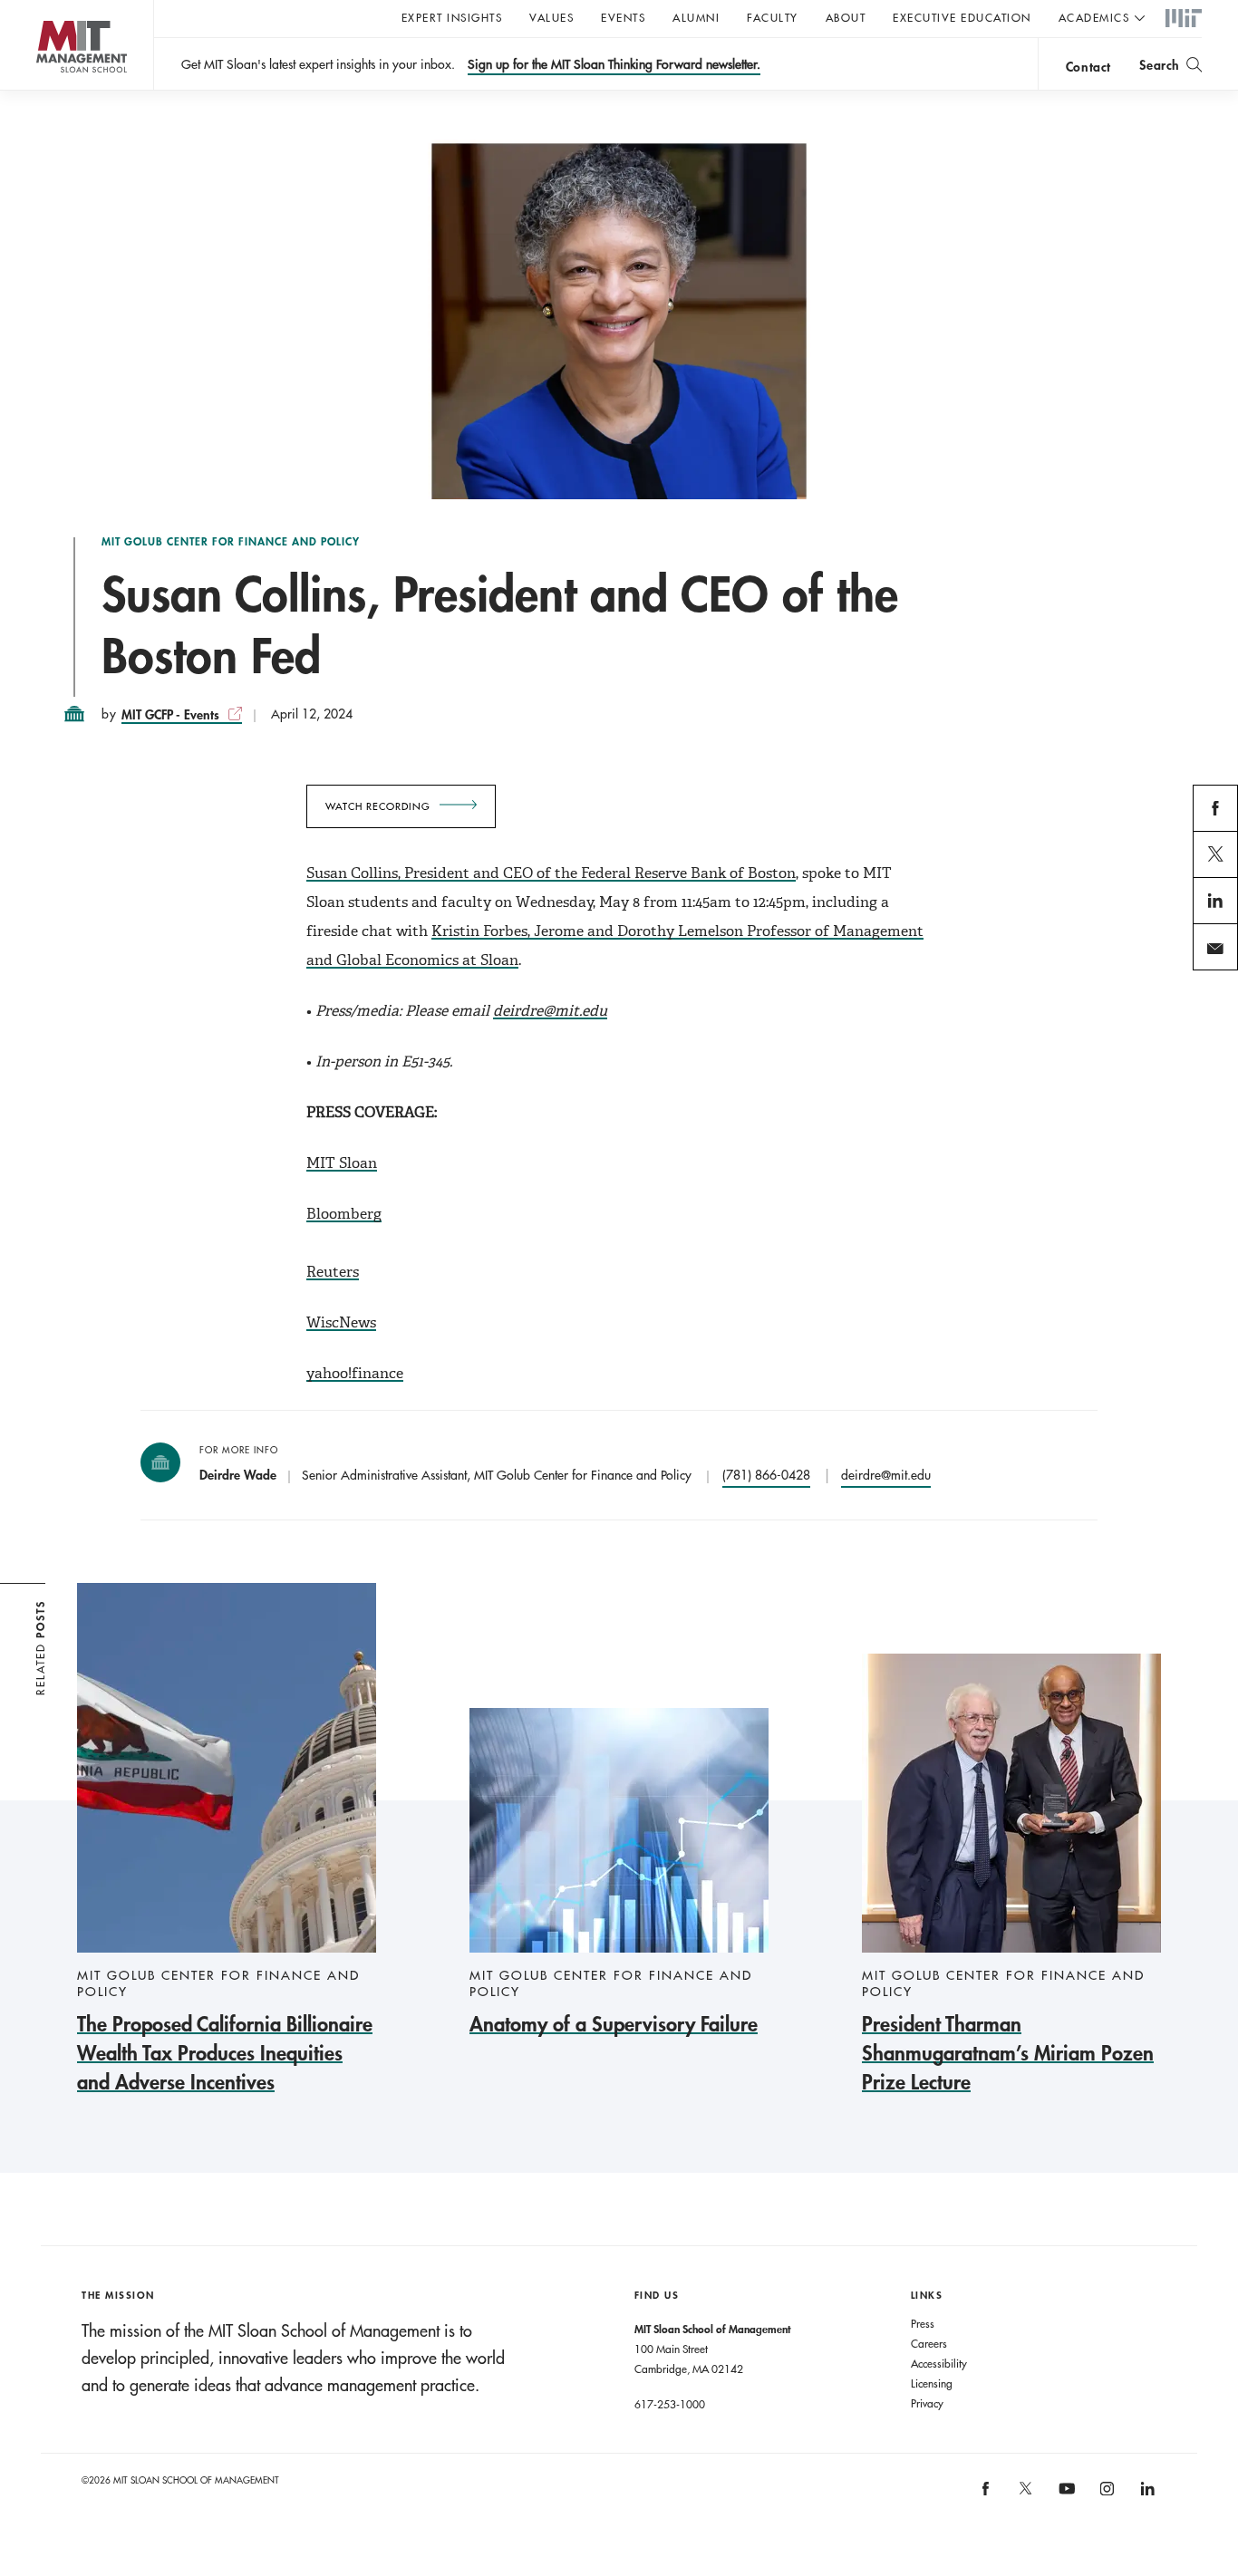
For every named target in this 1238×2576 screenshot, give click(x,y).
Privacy (927, 2403)
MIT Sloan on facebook (986, 2495)
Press (923, 2323)
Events (623, 17)
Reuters (333, 1272)
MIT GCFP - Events (170, 714)
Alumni (696, 17)
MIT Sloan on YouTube (1064, 2498)
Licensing (932, 2383)
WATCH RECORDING (378, 806)
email (1209, 969)
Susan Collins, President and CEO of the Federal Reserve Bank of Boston (551, 873)
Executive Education (962, 17)
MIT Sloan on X (1025, 2494)
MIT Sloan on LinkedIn (1146, 2495)
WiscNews (341, 1322)
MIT (1184, 19)
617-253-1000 (670, 2404)
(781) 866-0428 (766, 1475)
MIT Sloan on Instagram (1105, 2495)
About (846, 17)
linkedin (1216, 922)
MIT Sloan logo (46, 90)
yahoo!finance (355, 1373)
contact (1088, 67)
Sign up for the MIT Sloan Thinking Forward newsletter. (614, 64)
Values (551, 17)
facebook (1216, 830)
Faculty (773, 17)
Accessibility (939, 2363)
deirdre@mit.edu (886, 1475)
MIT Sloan (342, 1163)
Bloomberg (344, 1214)
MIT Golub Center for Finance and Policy (231, 542)
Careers (929, 2343)
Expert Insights (452, 17)
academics (1094, 17)
